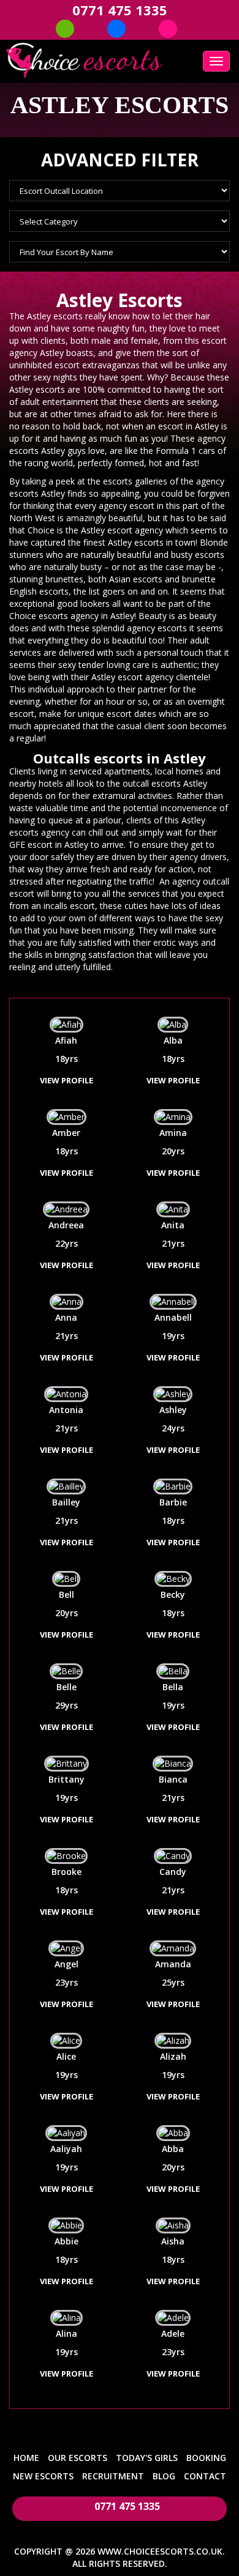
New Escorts (43, 2476)
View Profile (66, 1080)
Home (26, 2458)
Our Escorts (78, 2458)
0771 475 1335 (120, 10)
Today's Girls (147, 2458)
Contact (205, 2476)
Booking (206, 2458)
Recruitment (113, 2476)
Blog (164, 2476)
